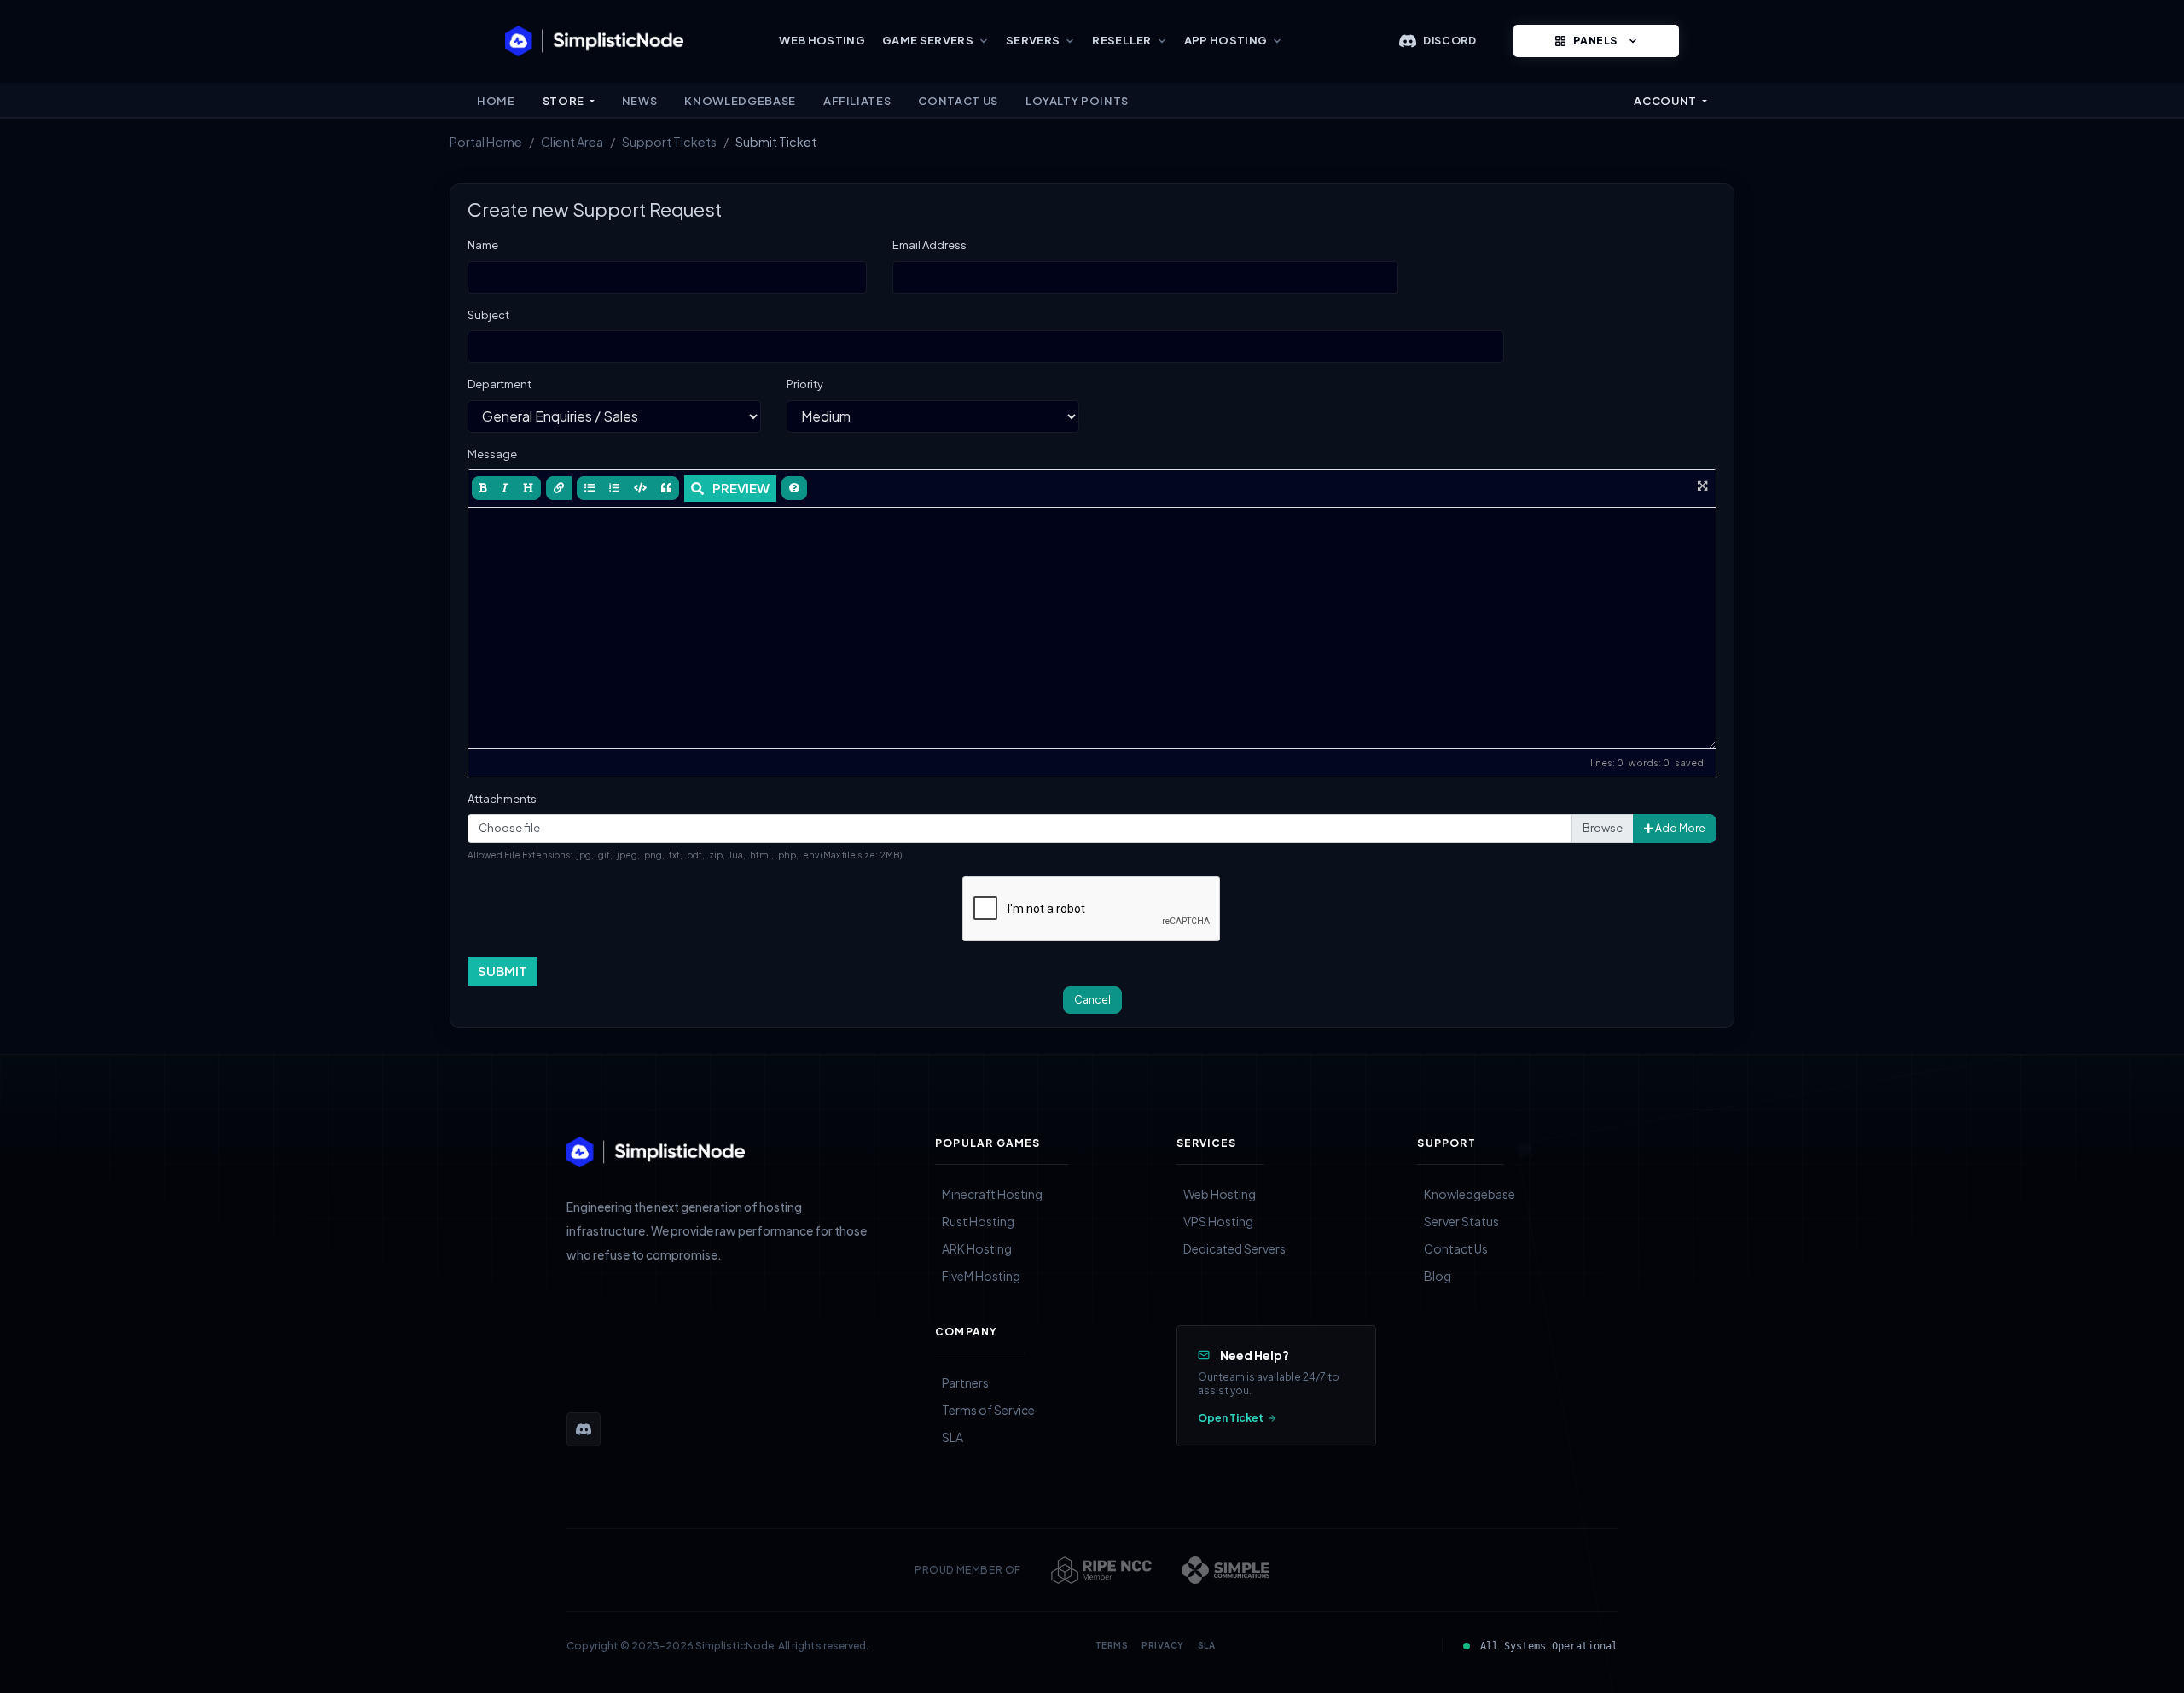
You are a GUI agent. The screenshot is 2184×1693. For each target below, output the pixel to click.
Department (500, 384)
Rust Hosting (978, 1221)
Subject (488, 315)
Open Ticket (1231, 1418)
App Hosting (1226, 40)
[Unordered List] (590, 488)
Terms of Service (988, 1410)
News (640, 101)
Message (492, 454)
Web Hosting (822, 40)
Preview (741, 488)
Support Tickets (669, 142)
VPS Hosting (1218, 1221)
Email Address (929, 245)
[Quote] (666, 488)
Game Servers (928, 40)
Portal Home (486, 142)
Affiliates (857, 101)
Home (496, 101)
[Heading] (528, 488)
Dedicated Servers (1234, 1248)
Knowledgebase (740, 101)
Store (565, 101)
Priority (805, 384)
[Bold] (483, 488)
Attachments (502, 799)
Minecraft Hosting (992, 1194)
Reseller (1122, 40)
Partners (965, 1382)
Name (483, 245)
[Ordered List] (614, 488)
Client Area (572, 142)
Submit (502, 971)
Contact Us (958, 101)
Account (1666, 101)
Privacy (1163, 1645)
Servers (1033, 40)
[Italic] (505, 488)
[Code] (640, 488)
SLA (953, 1437)
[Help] (794, 488)
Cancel (1092, 1000)
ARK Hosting (977, 1248)
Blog (1438, 1276)
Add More (1679, 828)
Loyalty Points (1077, 101)
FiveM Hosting (981, 1276)
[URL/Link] (559, 488)
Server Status (1461, 1221)
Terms (1112, 1645)
